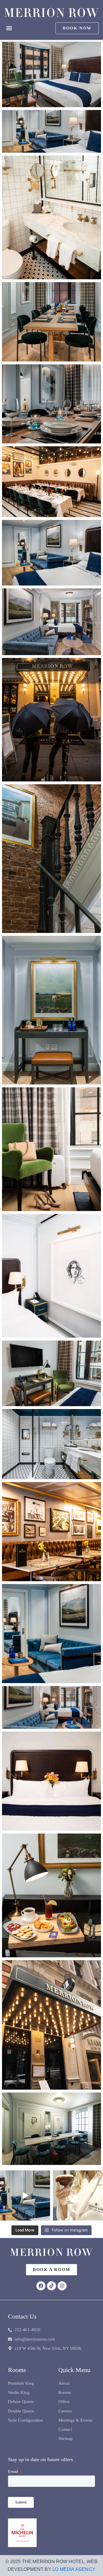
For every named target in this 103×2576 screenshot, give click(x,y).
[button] (9, 28)
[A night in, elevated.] (25, 2195)
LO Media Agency (74, 2569)
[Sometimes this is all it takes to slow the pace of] (78, 2195)
